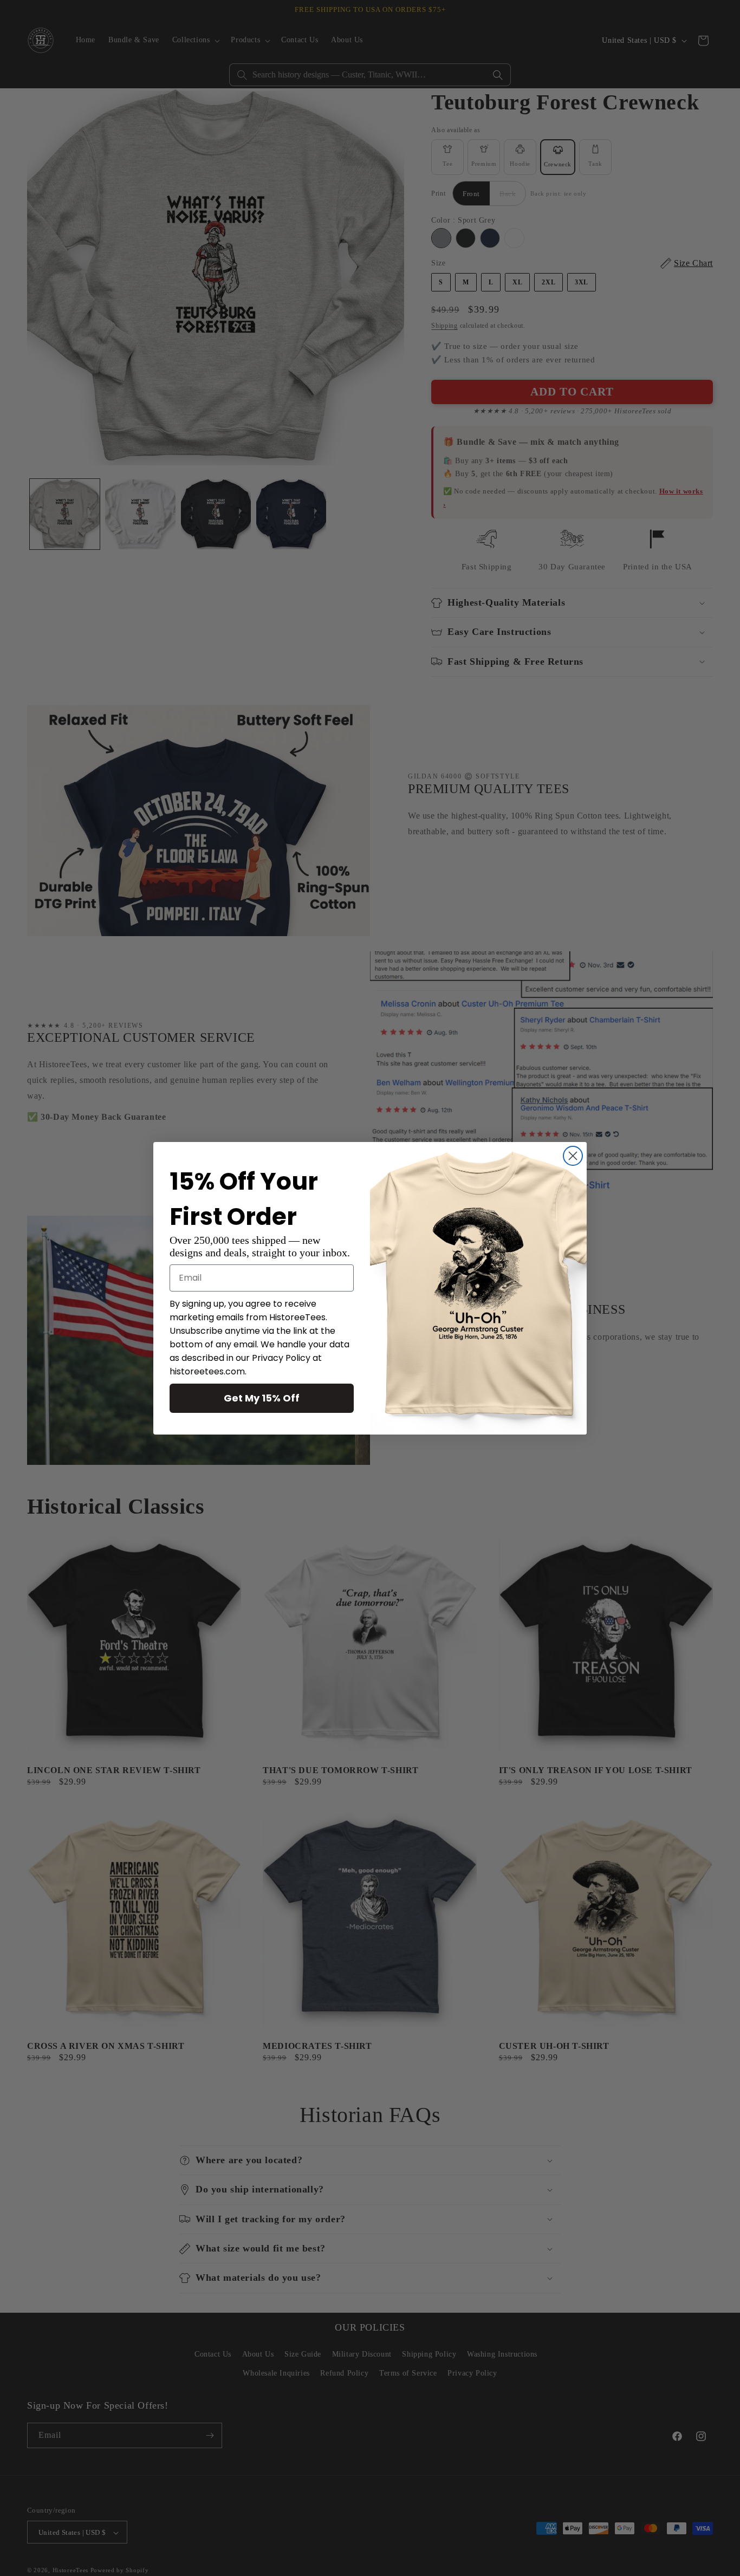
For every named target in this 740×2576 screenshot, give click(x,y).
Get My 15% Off (262, 1398)
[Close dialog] (573, 1156)
